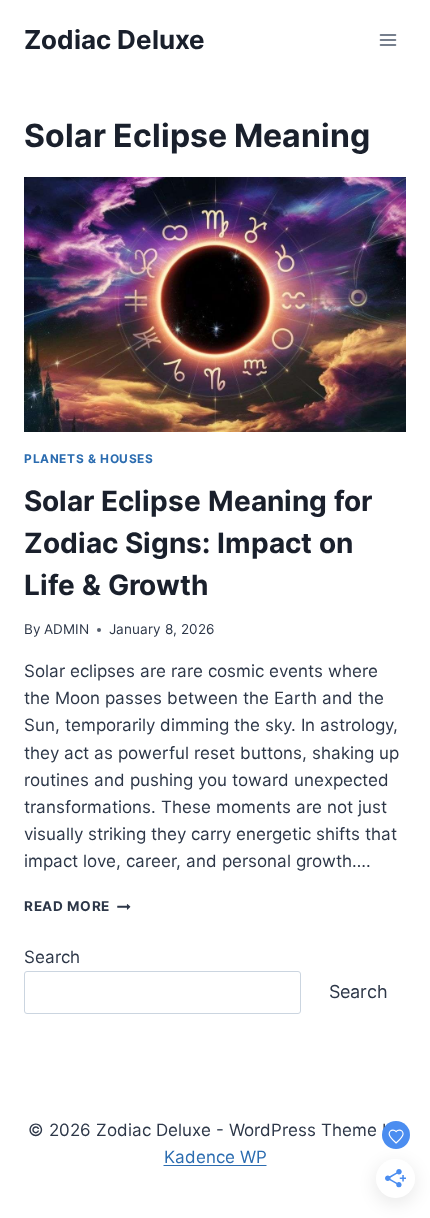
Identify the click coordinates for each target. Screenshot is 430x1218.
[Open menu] (387, 39)
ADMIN (66, 629)
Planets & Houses (89, 458)
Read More (77, 906)
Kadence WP (215, 1157)
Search (52, 957)
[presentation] (215, 304)
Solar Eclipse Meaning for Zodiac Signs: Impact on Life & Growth (198, 543)
